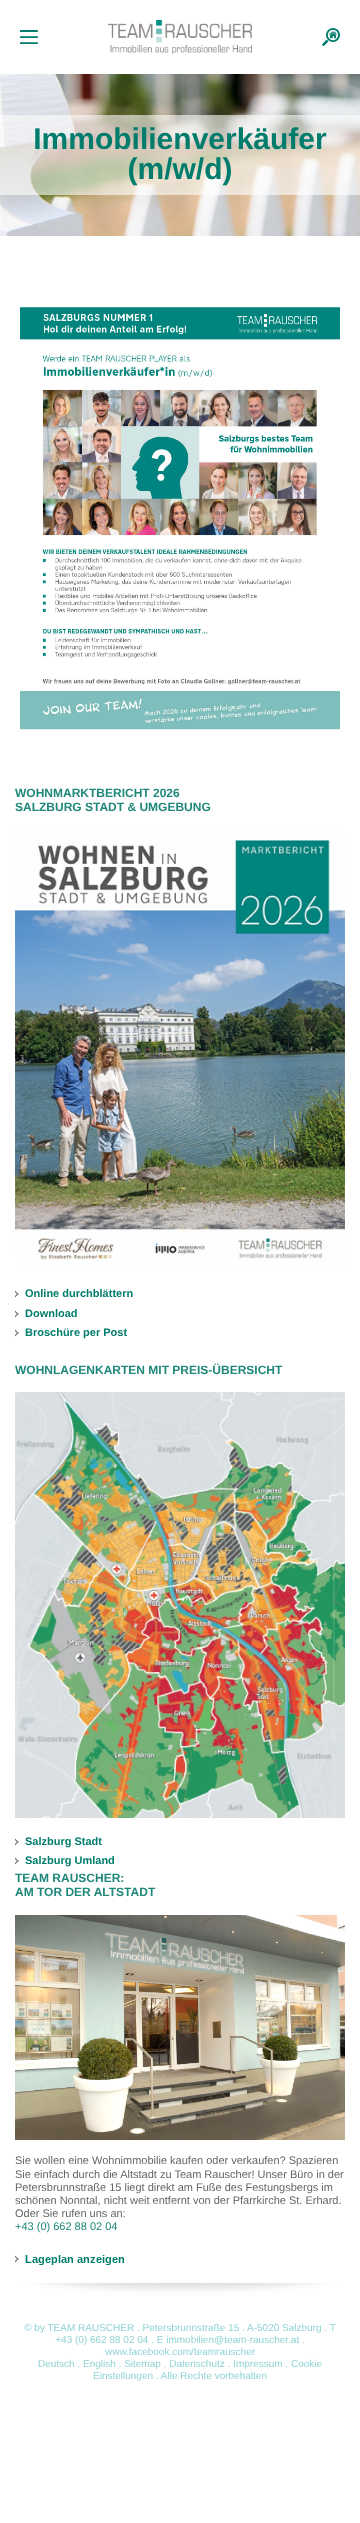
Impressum (257, 2364)
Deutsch (56, 2364)
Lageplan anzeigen (75, 2259)
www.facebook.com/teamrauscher (180, 2352)
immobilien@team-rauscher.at (232, 2340)
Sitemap (142, 2364)
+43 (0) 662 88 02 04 (66, 2227)
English (99, 2364)
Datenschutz (197, 2364)
